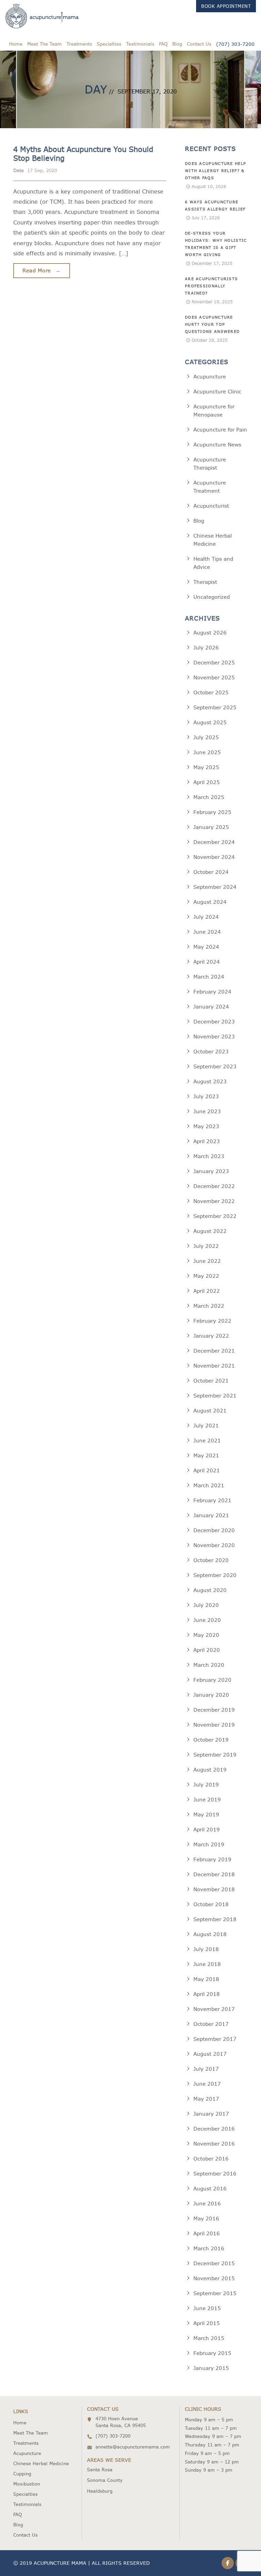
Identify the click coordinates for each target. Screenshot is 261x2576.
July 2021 (206, 1426)
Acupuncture (210, 377)
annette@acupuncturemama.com (133, 2447)
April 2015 (207, 2323)
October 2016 (211, 2159)
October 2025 (211, 692)
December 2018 (214, 1874)
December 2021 (214, 1351)
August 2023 (210, 1081)
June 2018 (207, 1964)
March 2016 (209, 2248)
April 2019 (207, 1829)
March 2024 (209, 977)
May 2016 (206, 2218)
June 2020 (207, 1620)
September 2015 (215, 2293)
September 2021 (215, 1396)
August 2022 (210, 1231)
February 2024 (212, 992)
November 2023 (214, 1037)
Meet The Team (45, 44)
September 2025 (215, 707)
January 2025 (211, 827)
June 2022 (207, 1261)
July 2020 (206, 1605)
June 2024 (207, 932)
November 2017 (214, 2009)
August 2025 (210, 722)
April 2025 (207, 782)
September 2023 (215, 1066)
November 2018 (214, 1889)
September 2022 (215, 1216)
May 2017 (206, 2099)
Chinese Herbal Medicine (41, 2463)
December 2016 (214, 2129)
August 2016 (210, 2189)
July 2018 (206, 1949)
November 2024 (214, 857)
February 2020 (212, 1680)
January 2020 (211, 1695)
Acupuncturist (211, 506)
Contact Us (199, 44)
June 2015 (207, 2308)
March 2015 (209, 2338)
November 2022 (214, 1201)
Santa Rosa (100, 2470)
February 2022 (212, 1321)
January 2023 (211, 1171)
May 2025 (206, 767)
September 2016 (215, 2174)
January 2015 (211, 2368)
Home (16, 44)
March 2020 (209, 1665)
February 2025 (212, 812)
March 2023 (209, 1156)
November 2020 (214, 1545)
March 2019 (209, 1844)
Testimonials (140, 44)
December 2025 (214, 663)
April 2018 (207, 1994)
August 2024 (210, 902)
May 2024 (206, 947)
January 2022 (211, 1336)
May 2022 (206, 1276)
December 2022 (214, 1186)
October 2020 (211, 1560)
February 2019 (212, 1859)
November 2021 (214, 1366)
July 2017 (206, 2069)
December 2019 (214, 1710)
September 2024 (215, 887)
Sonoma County (105, 2480)
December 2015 (214, 2263)
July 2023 (206, 1096)
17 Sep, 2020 (42, 170)
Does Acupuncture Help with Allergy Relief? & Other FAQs (215, 171)
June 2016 (207, 2204)
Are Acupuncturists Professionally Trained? (211, 286)
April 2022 (207, 1291)
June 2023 (207, 1111)
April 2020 (207, 1650)
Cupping (22, 2474)
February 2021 (212, 1500)
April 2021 (207, 1470)
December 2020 (214, 1530)
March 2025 (209, 797)
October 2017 (211, 2024)
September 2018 (215, 1919)
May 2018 (206, 1979)
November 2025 (214, 677)
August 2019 (210, 1770)
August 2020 (210, 1590)
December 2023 (214, 1022)
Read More (42, 270)
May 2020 (206, 1635)
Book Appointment (226, 6)
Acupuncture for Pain (220, 430)
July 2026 (206, 648)
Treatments (79, 44)
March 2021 (209, 1485)
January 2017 (211, 2114)
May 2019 (206, 1815)
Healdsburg (100, 2491)
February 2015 (212, 2353)
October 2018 (211, 1904)
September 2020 (215, 1575)
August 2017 (210, 2054)
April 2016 (207, 2233)
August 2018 (210, 1934)
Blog (177, 44)
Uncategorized (212, 597)
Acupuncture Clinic (217, 392)
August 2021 (210, 1411)
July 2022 (206, 1246)
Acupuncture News (217, 445)
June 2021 (207, 1440)
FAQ (163, 44)
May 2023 (206, 1126)
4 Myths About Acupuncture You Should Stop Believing (83, 154)
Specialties (109, 44)
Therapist (205, 582)
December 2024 (214, 842)
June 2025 (207, 752)
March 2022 (209, 1306)
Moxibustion (27, 2484)
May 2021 (206, 1455)
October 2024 (211, 872)
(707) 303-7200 (235, 44)
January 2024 (211, 1007)
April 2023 (207, 1141)
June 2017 (207, 2084)
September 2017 (215, 2039)
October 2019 (211, 1740)
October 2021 (211, 1381)
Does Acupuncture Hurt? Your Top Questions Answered (212, 324)
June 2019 (207, 1800)
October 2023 (211, 1052)
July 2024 (206, 917)
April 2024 (207, 962)
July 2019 (206, 1785)
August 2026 (210, 633)
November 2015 (214, 2278)
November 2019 (214, 1725)
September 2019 (215, 1755)
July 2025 (206, 737)
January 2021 (211, 1515)
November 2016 (214, 2144)
